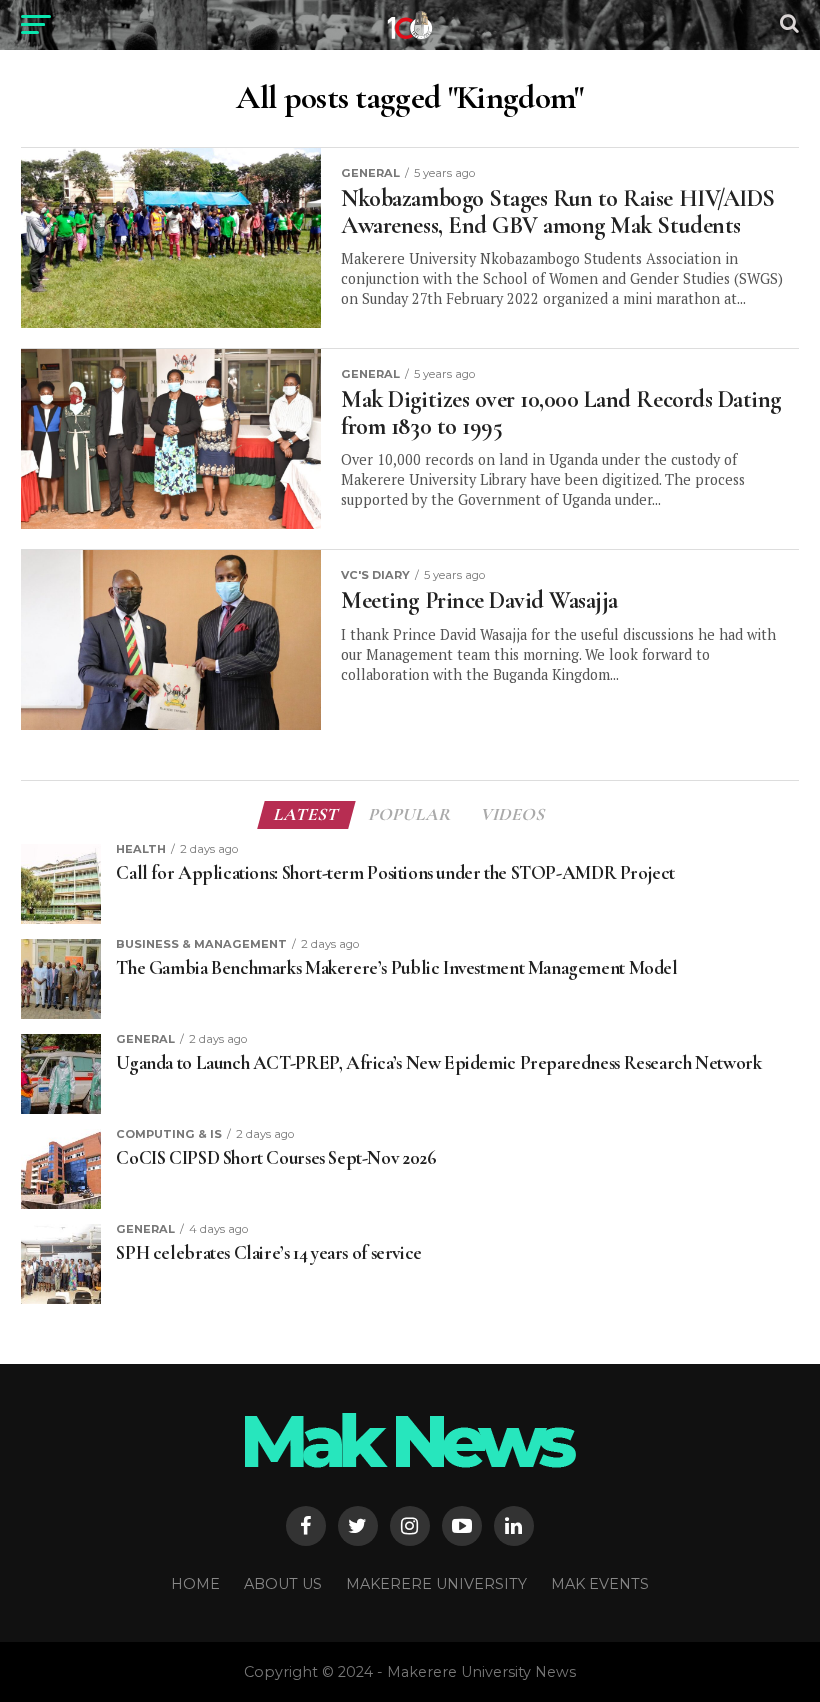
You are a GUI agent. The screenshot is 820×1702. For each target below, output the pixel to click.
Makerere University (436, 1584)
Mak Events (600, 1584)
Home (195, 1584)
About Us (283, 1584)
